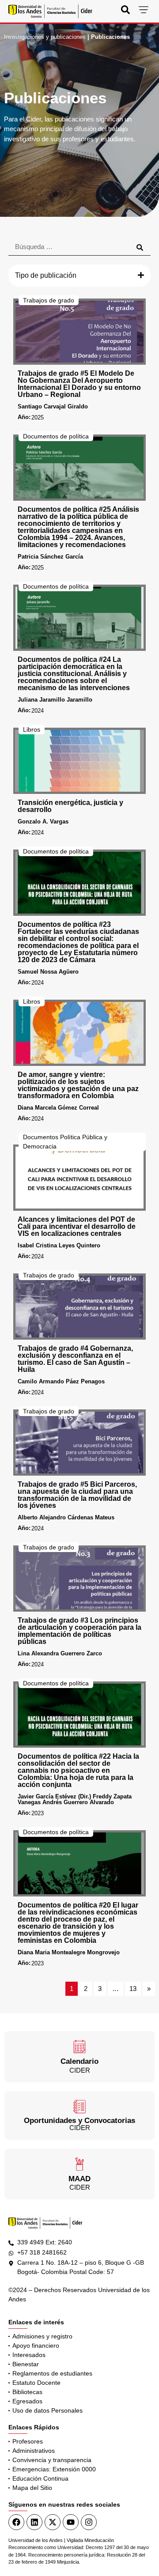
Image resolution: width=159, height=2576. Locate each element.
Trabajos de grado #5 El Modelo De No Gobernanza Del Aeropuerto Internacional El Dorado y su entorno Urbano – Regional (79, 384)
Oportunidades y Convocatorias (79, 2121)
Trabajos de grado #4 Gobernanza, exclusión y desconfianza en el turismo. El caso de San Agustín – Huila (75, 1359)
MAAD (79, 2179)
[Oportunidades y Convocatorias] (79, 2107)
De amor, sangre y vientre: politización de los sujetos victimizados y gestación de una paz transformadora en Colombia (78, 1085)
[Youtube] (71, 2522)
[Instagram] (89, 2522)
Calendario (79, 2061)
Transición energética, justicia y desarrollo (70, 806)
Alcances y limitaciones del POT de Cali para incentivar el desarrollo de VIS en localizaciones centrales (77, 1226)
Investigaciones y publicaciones (45, 37)
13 (133, 1989)
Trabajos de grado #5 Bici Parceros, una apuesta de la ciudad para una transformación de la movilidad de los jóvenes (77, 1495)
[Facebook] (16, 2522)
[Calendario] (79, 2047)
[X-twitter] (53, 2522)
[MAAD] (79, 2164)
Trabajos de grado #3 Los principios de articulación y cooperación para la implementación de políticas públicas (79, 1631)
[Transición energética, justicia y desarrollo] (79, 761)
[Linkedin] (34, 2522)
